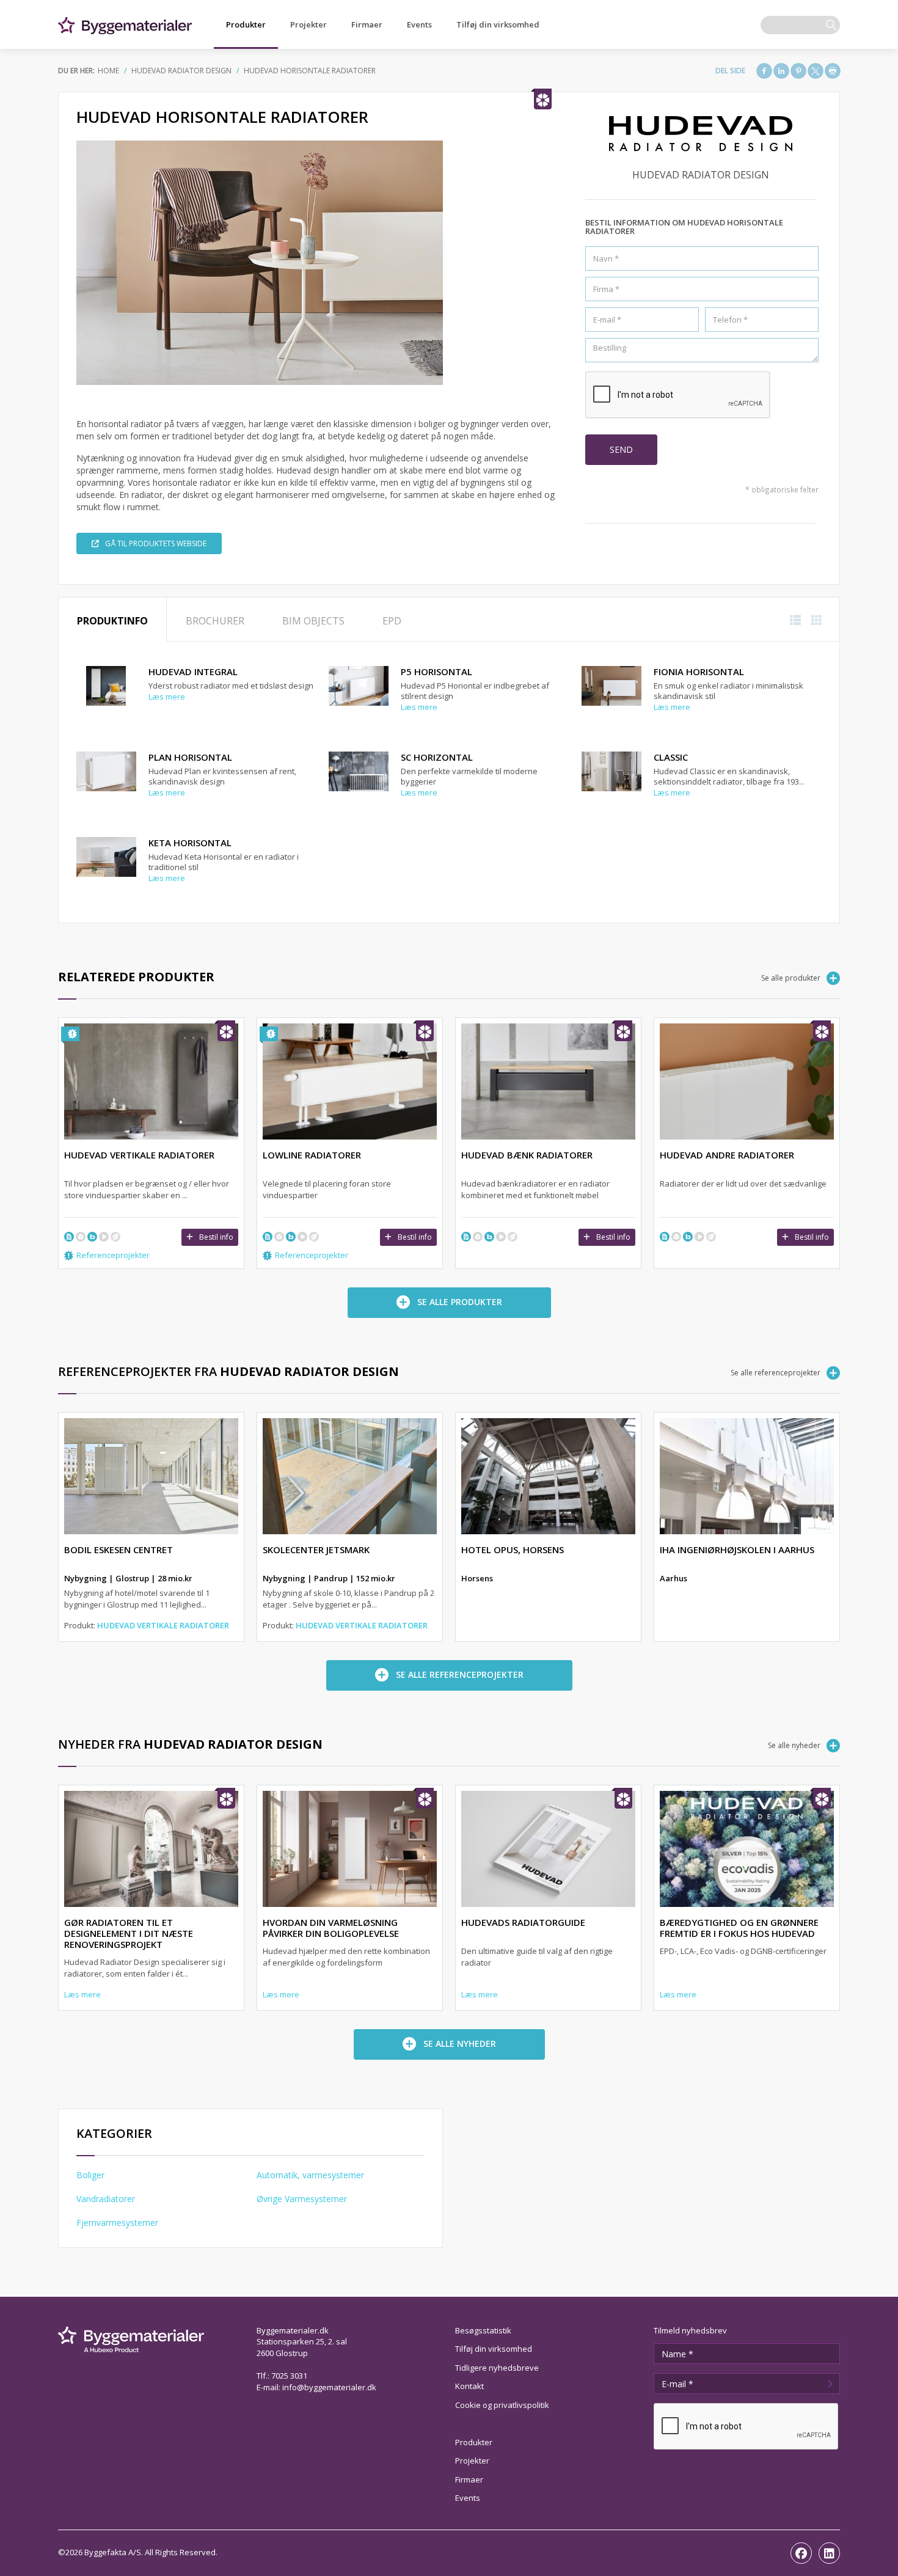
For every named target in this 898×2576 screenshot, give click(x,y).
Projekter (308, 24)
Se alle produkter (791, 978)
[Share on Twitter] (816, 71)
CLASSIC (671, 757)
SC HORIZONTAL (437, 757)
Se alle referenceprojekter (776, 1373)
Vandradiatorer (106, 2199)
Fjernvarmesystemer (117, 2223)
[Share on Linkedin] (781, 71)
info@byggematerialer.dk (329, 2387)
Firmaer (367, 24)
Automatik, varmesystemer (310, 2175)
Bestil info (216, 1237)
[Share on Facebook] (764, 71)
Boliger (90, 2175)
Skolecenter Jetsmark (316, 1550)
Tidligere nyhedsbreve (497, 2368)
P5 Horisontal (436, 671)
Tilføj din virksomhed (498, 24)
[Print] (833, 71)
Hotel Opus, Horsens (513, 1550)
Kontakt (469, 2386)
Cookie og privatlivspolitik (502, 2405)
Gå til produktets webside (156, 543)
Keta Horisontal (190, 843)
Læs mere (167, 697)
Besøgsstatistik (483, 2330)
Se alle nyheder (794, 1745)
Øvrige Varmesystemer (302, 2199)
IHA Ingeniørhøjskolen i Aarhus (737, 1550)
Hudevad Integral (193, 671)
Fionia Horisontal (699, 671)
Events (419, 24)
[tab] (112, 620)
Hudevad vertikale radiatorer (163, 1625)
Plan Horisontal (190, 757)
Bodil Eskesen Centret (119, 1550)
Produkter (246, 24)
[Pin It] (798, 71)
